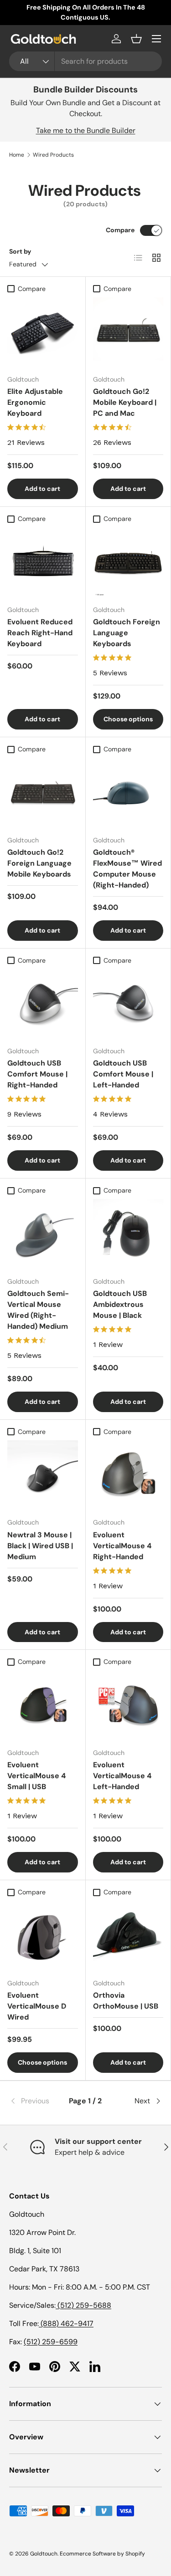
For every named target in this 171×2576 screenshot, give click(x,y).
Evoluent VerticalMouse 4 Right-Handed (122, 1546)
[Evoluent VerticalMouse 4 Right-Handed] (128, 1476)
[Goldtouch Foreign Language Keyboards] (128, 563)
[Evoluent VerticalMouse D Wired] (43, 1936)
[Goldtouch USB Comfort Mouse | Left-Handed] (128, 1004)
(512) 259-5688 (83, 2305)
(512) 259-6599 (51, 2342)
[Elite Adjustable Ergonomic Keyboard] (43, 333)
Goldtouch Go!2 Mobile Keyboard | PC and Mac (125, 402)
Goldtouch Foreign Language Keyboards (127, 633)
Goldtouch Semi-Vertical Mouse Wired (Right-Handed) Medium (38, 1310)
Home (17, 155)
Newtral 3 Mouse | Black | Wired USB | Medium (40, 1546)
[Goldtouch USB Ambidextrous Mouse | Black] (128, 1234)
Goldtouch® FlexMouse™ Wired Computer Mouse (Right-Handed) (127, 869)
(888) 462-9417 (66, 2324)
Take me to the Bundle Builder (86, 130)
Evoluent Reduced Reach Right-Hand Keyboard (40, 633)
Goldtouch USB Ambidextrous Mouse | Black (120, 1304)
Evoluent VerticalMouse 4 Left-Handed (122, 1776)
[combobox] (85, 61)
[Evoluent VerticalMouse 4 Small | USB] (43, 1706)
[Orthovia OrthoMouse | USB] (128, 1936)
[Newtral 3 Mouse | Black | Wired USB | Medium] (43, 1476)
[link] (35, 2101)
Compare (120, 230)
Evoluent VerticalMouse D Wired (37, 2006)
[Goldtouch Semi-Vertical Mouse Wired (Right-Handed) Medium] (43, 1234)
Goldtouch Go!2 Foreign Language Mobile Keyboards (39, 863)
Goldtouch (44, 2554)
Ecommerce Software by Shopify (102, 2554)
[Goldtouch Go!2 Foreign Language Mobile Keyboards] (43, 793)
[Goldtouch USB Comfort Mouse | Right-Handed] (43, 1004)
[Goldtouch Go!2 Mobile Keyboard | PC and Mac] (128, 333)
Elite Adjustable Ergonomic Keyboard (35, 402)
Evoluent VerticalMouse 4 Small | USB (36, 1776)
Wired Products (53, 155)
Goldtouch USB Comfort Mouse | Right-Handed (37, 1074)
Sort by (20, 251)
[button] (136, 39)
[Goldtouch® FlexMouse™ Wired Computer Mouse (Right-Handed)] (128, 793)
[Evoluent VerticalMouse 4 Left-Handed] (128, 1706)
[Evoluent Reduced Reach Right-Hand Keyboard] (43, 563)
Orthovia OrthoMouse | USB (126, 2001)
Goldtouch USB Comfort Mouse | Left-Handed (123, 1074)
